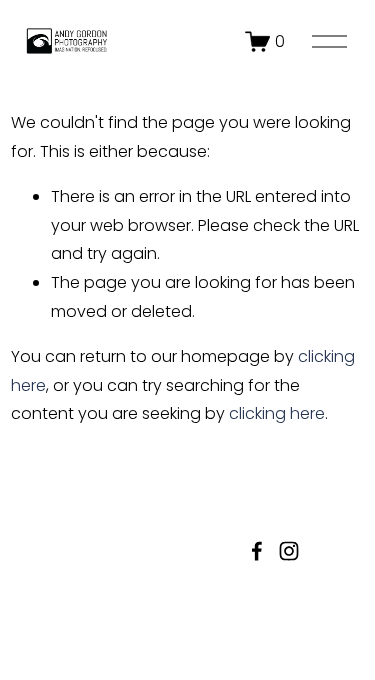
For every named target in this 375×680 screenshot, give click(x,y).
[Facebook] (257, 551)
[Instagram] (289, 551)
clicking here (277, 413)
